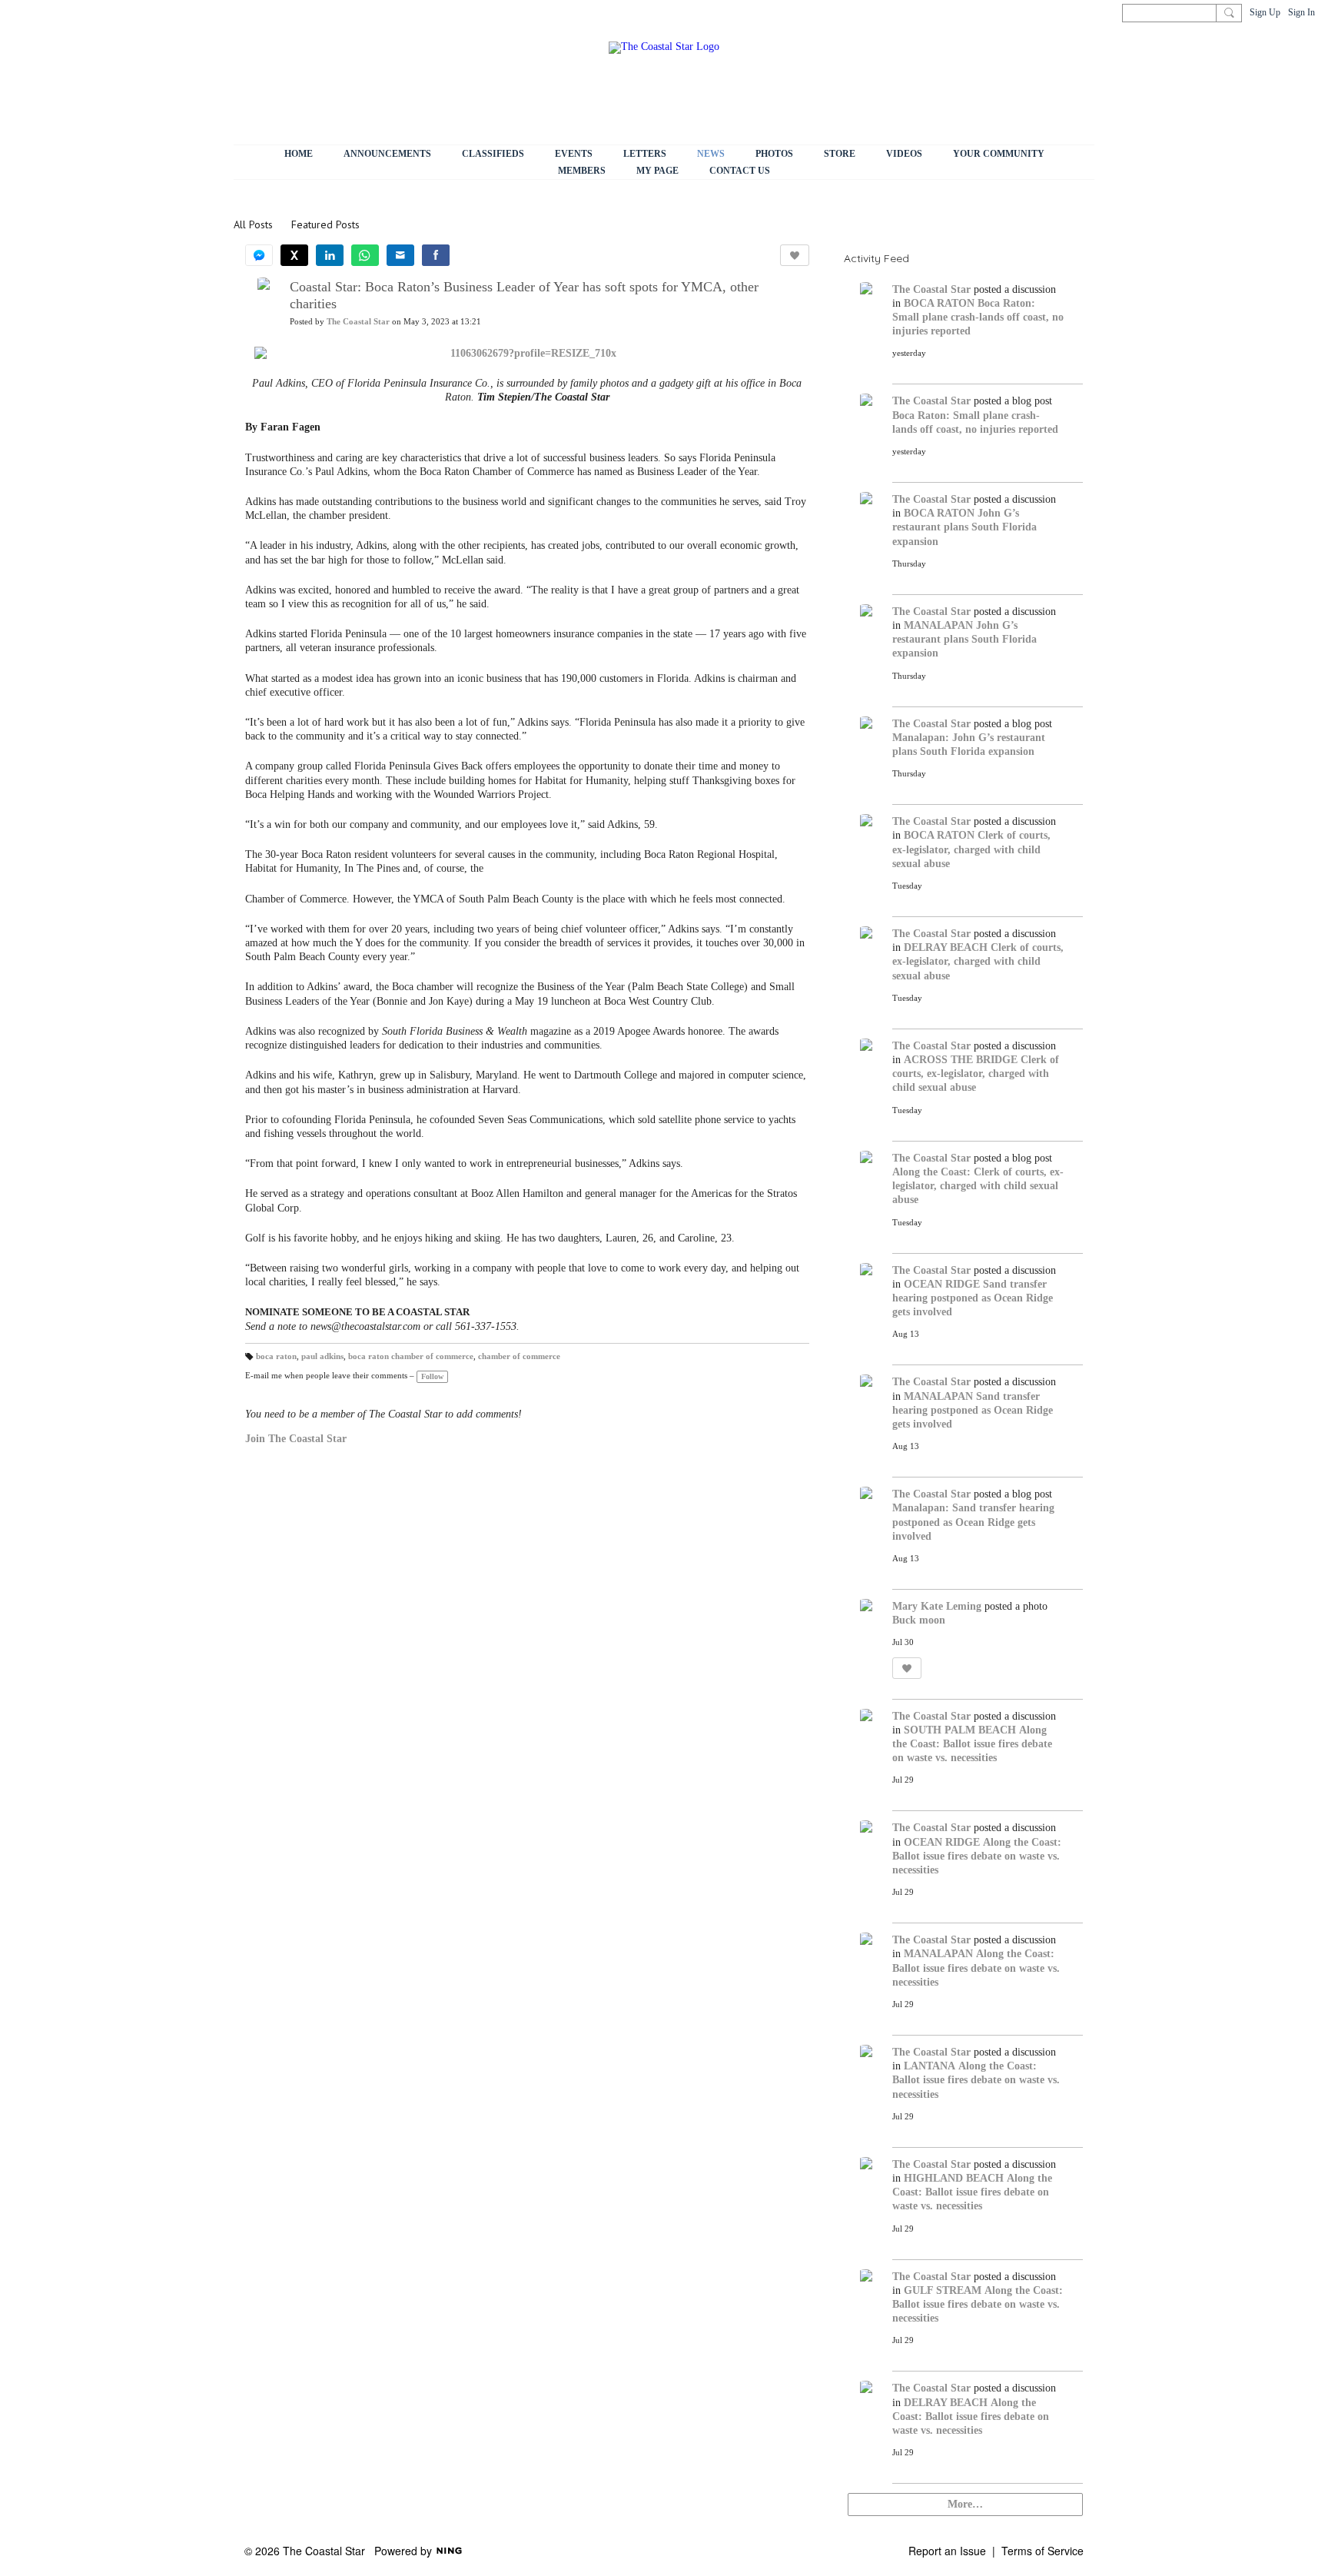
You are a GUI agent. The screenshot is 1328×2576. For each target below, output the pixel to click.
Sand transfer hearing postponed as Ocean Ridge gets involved (973, 1298)
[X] (294, 255)
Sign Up (1265, 12)
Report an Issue (947, 2551)
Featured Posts (325, 224)
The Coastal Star (358, 322)
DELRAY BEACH (946, 947)
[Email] (400, 255)
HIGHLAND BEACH (954, 2178)
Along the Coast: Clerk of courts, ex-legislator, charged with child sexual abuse (978, 1186)
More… (965, 2504)
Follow (432, 1376)
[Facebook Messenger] (259, 255)
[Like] (795, 255)
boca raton (276, 1356)
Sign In (1301, 12)
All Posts (253, 224)
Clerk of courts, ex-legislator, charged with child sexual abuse (971, 849)
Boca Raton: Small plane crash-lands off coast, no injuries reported (978, 317)
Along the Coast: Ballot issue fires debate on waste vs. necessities (972, 1744)
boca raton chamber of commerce (411, 1356)
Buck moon (919, 1620)
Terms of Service (1042, 2551)
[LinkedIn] (330, 255)
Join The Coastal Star (296, 1439)
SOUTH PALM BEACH (960, 1730)
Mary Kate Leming (937, 1606)
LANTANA (930, 2066)
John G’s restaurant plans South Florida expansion (964, 527)
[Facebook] (436, 255)
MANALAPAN (938, 625)
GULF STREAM (943, 2290)
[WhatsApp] (365, 255)
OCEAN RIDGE (942, 1284)
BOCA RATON (939, 303)
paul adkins (322, 1356)
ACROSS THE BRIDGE (961, 1060)
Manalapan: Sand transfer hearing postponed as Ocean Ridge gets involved (973, 1522)
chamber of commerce (519, 1356)
